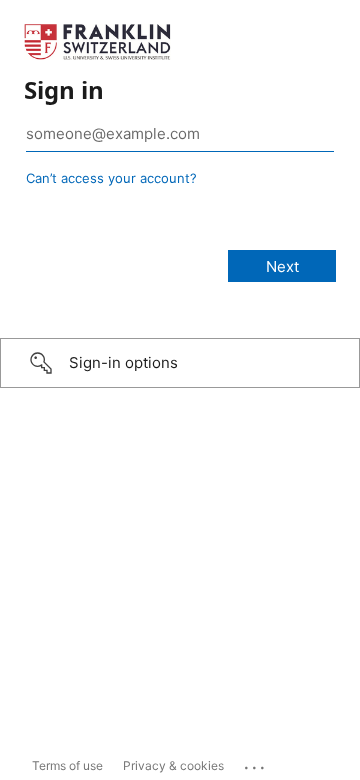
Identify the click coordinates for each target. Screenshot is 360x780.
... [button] (256, 763)
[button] (180, 363)
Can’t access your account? (111, 178)
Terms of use (67, 765)
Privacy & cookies (173, 765)
